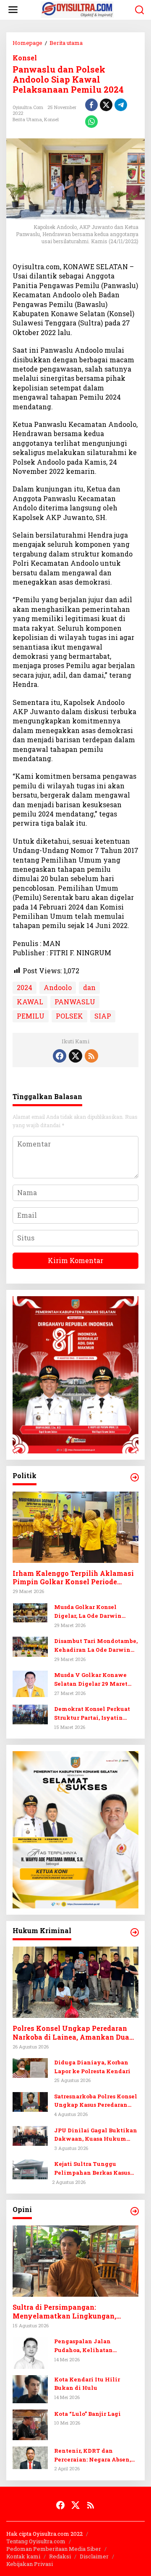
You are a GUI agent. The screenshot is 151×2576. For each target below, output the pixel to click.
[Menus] (13, 10)
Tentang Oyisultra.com (36, 2541)
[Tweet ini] (106, 105)
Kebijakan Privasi (30, 2564)
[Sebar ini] (91, 105)
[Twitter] (75, 1056)
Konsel (25, 58)
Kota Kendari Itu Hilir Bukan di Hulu (87, 2384)
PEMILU (31, 1016)
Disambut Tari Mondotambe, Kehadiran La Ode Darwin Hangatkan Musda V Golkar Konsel (96, 1646)
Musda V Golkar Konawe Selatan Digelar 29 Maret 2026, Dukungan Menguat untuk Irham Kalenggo (92, 1680)
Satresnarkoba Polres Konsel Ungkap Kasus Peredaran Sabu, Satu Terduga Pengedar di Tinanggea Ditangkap (96, 2101)
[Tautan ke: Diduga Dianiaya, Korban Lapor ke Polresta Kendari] (30, 2067)
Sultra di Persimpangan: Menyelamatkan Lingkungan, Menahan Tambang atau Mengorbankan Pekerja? (64, 2312)
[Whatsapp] (91, 122)
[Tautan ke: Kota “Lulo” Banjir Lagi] (30, 2424)
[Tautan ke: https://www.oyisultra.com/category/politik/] (135, 1477)
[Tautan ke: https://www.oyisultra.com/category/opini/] (135, 2211)
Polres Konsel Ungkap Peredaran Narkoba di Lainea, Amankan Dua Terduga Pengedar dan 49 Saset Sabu (75, 2033)
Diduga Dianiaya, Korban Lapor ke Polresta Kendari (92, 2067)
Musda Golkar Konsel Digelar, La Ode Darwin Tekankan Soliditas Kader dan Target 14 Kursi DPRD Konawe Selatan (93, 1612)
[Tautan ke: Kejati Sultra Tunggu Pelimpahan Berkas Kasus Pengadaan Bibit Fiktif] (30, 2169)
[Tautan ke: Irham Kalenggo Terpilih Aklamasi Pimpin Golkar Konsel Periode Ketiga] (75, 1527)
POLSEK (69, 1016)
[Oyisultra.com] (77, 9)
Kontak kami (23, 2556)
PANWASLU (75, 1002)
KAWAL (30, 1002)
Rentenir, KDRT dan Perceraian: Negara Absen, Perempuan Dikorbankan (92, 2455)
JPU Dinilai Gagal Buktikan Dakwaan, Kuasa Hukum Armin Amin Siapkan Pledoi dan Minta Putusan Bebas (96, 2135)
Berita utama (27, 119)
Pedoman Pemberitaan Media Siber (54, 2549)
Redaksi (60, 2556)
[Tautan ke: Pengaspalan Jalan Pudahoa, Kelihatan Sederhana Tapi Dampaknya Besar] (30, 2352)
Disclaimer (94, 2556)
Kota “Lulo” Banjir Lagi (87, 2414)
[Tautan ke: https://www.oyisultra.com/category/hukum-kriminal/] (135, 1932)
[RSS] (91, 1056)
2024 (25, 987)
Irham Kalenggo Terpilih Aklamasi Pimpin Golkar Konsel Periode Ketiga (73, 1578)
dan (89, 987)
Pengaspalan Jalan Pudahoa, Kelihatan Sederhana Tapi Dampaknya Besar (96, 2346)
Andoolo (58, 987)
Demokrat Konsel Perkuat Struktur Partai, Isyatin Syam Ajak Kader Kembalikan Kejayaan (92, 1714)
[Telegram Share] (121, 105)
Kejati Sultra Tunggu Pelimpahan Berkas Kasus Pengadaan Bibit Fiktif (92, 2169)
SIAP (103, 1016)
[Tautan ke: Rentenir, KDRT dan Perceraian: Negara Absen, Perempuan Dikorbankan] (30, 2457)
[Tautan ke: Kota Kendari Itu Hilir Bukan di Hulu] (30, 2388)
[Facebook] (60, 1056)
